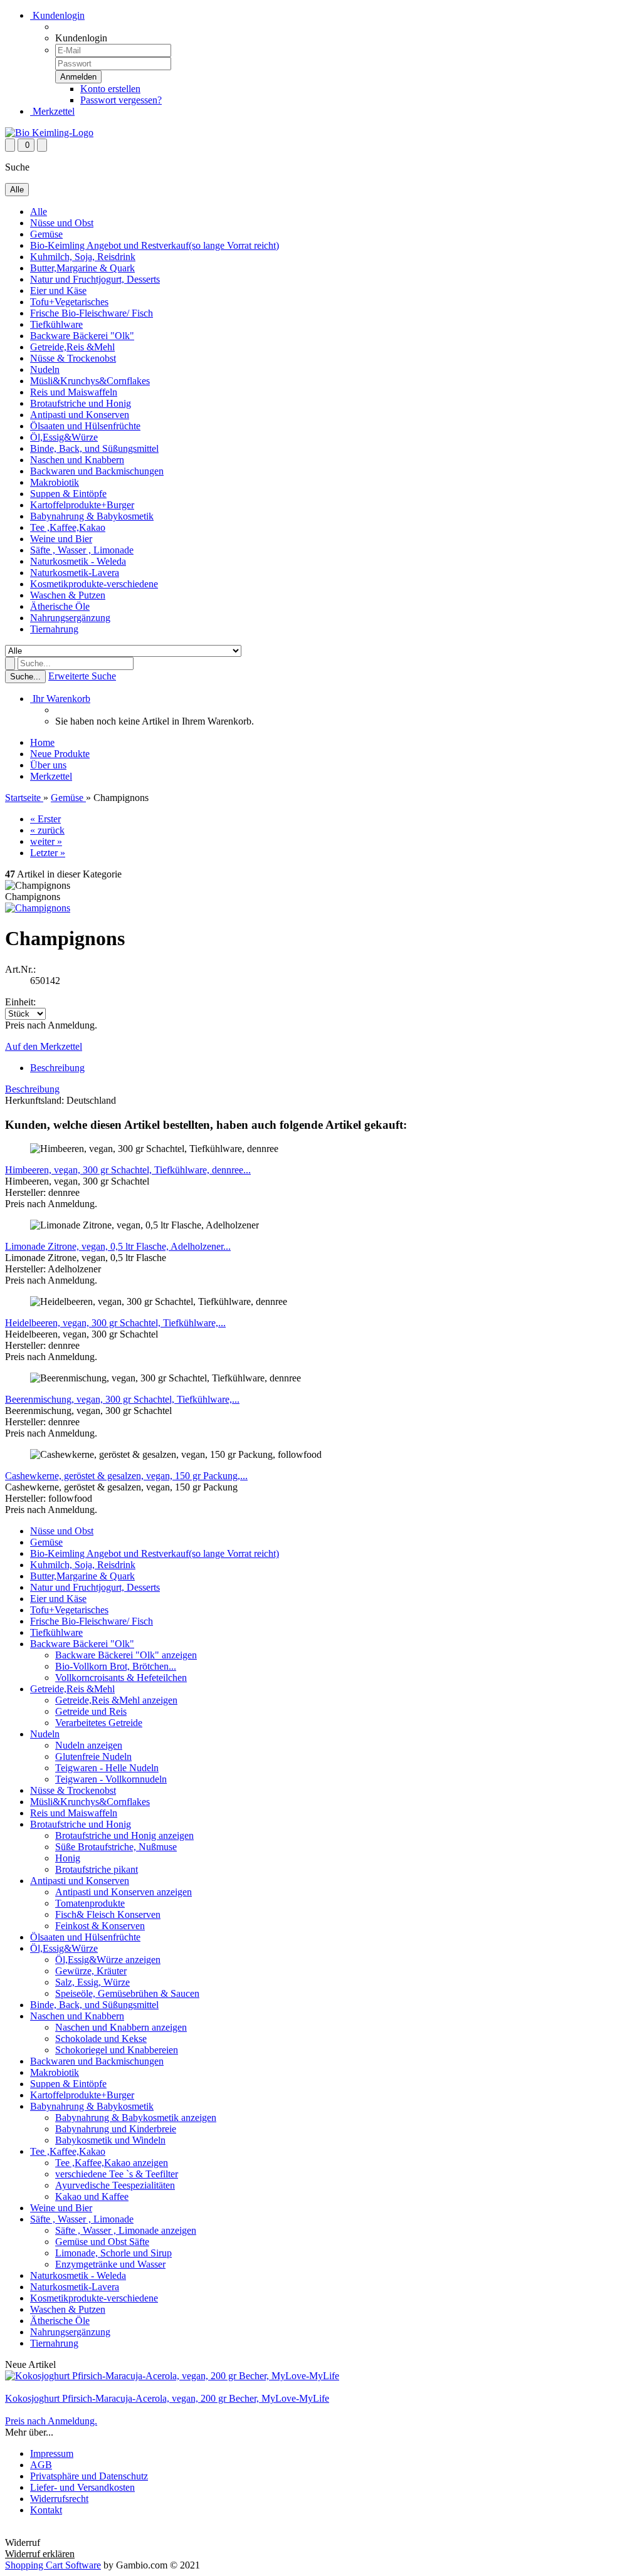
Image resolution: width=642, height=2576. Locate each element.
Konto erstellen (110, 89)
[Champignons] (38, 908)
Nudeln (45, 369)
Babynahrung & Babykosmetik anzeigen (136, 2118)
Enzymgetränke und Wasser (110, 2264)
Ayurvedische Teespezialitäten (115, 2185)
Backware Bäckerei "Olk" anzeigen (126, 1655)
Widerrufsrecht (59, 2499)
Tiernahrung (54, 629)
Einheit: (20, 1002)
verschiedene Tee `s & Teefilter (117, 2174)
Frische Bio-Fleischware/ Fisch (92, 313)
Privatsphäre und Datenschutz (89, 2476)
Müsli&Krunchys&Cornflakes (90, 381)
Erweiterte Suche (82, 676)
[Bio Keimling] (49, 133)
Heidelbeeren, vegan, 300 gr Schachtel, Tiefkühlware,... (115, 1323)
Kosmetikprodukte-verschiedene (94, 584)
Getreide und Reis (91, 1711)
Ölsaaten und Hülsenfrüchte (85, 426)
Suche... (25, 677)
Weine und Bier (61, 539)
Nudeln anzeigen (89, 1745)
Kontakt (46, 2510)
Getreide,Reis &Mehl (72, 347)
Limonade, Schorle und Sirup (113, 2253)
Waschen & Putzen (68, 595)
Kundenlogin (57, 15)
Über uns (48, 765)
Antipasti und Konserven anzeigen (124, 1892)
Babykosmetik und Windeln (110, 2140)
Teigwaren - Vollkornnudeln (111, 1779)
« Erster (45, 819)
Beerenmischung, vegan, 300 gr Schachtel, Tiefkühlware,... (122, 1399)
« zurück (47, 830)
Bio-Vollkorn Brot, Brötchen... (116, 1666)
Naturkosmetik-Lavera (75, 573)
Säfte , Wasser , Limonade (82, 550)
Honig (68, 1858)
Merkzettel (52, 111)
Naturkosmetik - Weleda (78, 561)
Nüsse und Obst (62, 223)
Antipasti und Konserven (80, 415)
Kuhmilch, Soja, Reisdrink (83, 257)
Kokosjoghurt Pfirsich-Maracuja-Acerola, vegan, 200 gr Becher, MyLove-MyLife (167, 2398)
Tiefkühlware (56, 324)
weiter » (46, 841)
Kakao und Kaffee (92, 2196)
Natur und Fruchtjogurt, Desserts (95, 279)
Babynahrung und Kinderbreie (116, 2129)
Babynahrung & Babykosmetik (92, 516)
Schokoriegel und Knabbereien (117, 2050)
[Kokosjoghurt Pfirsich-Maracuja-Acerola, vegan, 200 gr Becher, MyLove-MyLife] (172, 2376)
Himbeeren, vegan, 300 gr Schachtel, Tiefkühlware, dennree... (128, 1170)
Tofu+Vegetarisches (69, 302)
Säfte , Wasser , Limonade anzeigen (126, 2230)
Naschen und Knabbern (77, 460)
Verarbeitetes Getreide (99, 1723)
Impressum (52, 2453)
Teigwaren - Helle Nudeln (107, 1768)
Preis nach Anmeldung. (51, 2421)
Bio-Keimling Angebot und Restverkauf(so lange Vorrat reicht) (155, 245)
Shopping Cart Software (53, 2565)
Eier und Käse (58, 291)
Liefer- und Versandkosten (82, 2487)
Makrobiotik (55, 482)
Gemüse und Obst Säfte (102, 2242)
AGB (41, 2465)
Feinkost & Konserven (100, 1926)
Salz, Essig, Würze (92, 1982)
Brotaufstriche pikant (97, 1869)
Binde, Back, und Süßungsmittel (94, 448)
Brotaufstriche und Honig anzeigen (124, 1835)
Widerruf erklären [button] (40, 2531)
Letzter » (48, 853)
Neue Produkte (60, 754)
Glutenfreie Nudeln (93, 1757)
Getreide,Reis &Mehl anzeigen (116, 1700)
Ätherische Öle (60, 606)
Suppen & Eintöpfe (68, 494)
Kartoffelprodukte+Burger (82, 505)
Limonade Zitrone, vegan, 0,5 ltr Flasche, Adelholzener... (118, 1246)
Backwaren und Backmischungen (97, 471)
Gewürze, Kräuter (91, 1971)
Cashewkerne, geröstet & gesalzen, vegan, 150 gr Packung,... (126, 1476)
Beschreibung (57, 1068)
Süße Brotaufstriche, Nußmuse (116, 1847)
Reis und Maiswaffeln (74, 392)
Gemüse (46, 234)
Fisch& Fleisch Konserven (108, 1914)
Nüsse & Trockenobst (73, 358)
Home (42, 742)
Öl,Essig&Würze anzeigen (108, 1960)
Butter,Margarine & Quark (82, 268)
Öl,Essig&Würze (64, 437)
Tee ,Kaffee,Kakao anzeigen (112, 2163)
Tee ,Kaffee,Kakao (68, 527)
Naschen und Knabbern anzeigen (121, 2027)
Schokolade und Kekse (101, 2039)
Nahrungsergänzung (70, 618)
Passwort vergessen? (121, 100)
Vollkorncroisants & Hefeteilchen (121, 1678)
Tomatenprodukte (90, 1903)
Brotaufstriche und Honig (81, 403)
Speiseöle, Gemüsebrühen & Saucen (127, 1993)
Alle (39, 212)
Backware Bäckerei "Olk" (82, 336)
